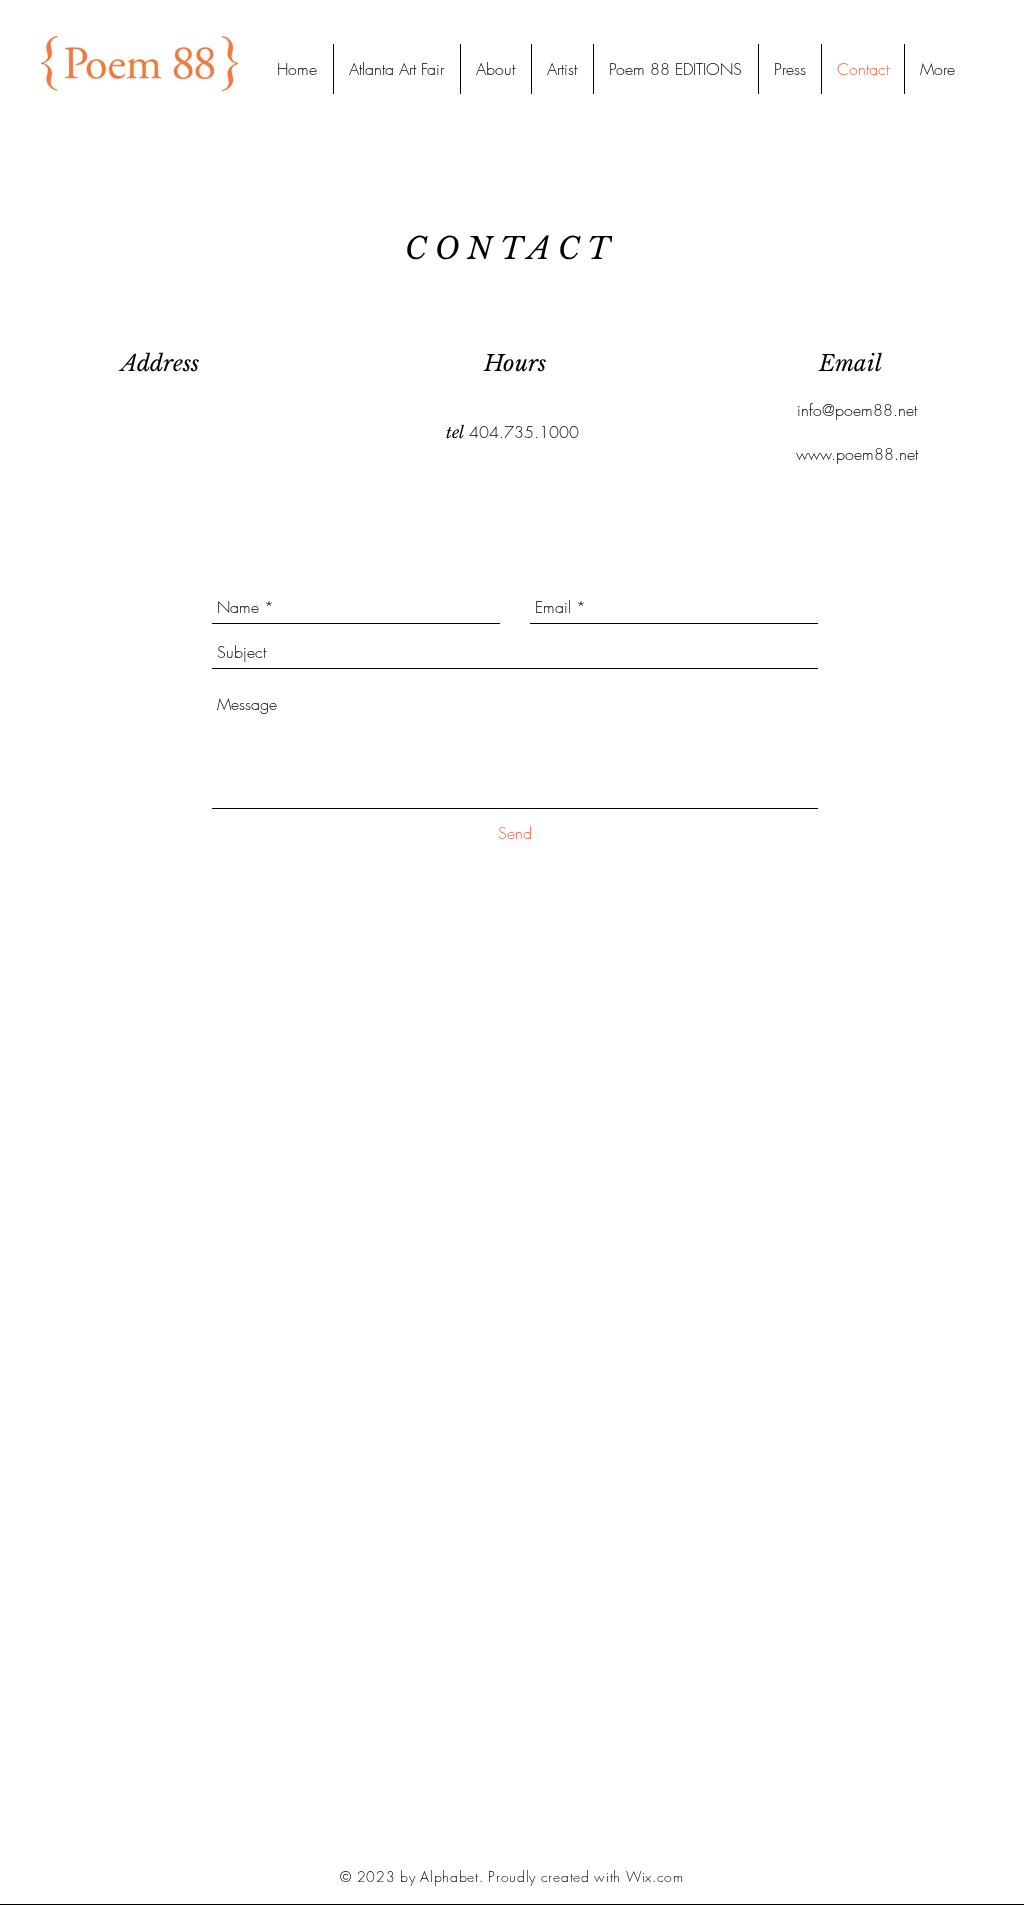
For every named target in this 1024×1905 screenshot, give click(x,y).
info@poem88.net (857, 410)
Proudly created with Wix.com (586, 1876)
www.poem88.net (857, 454)
